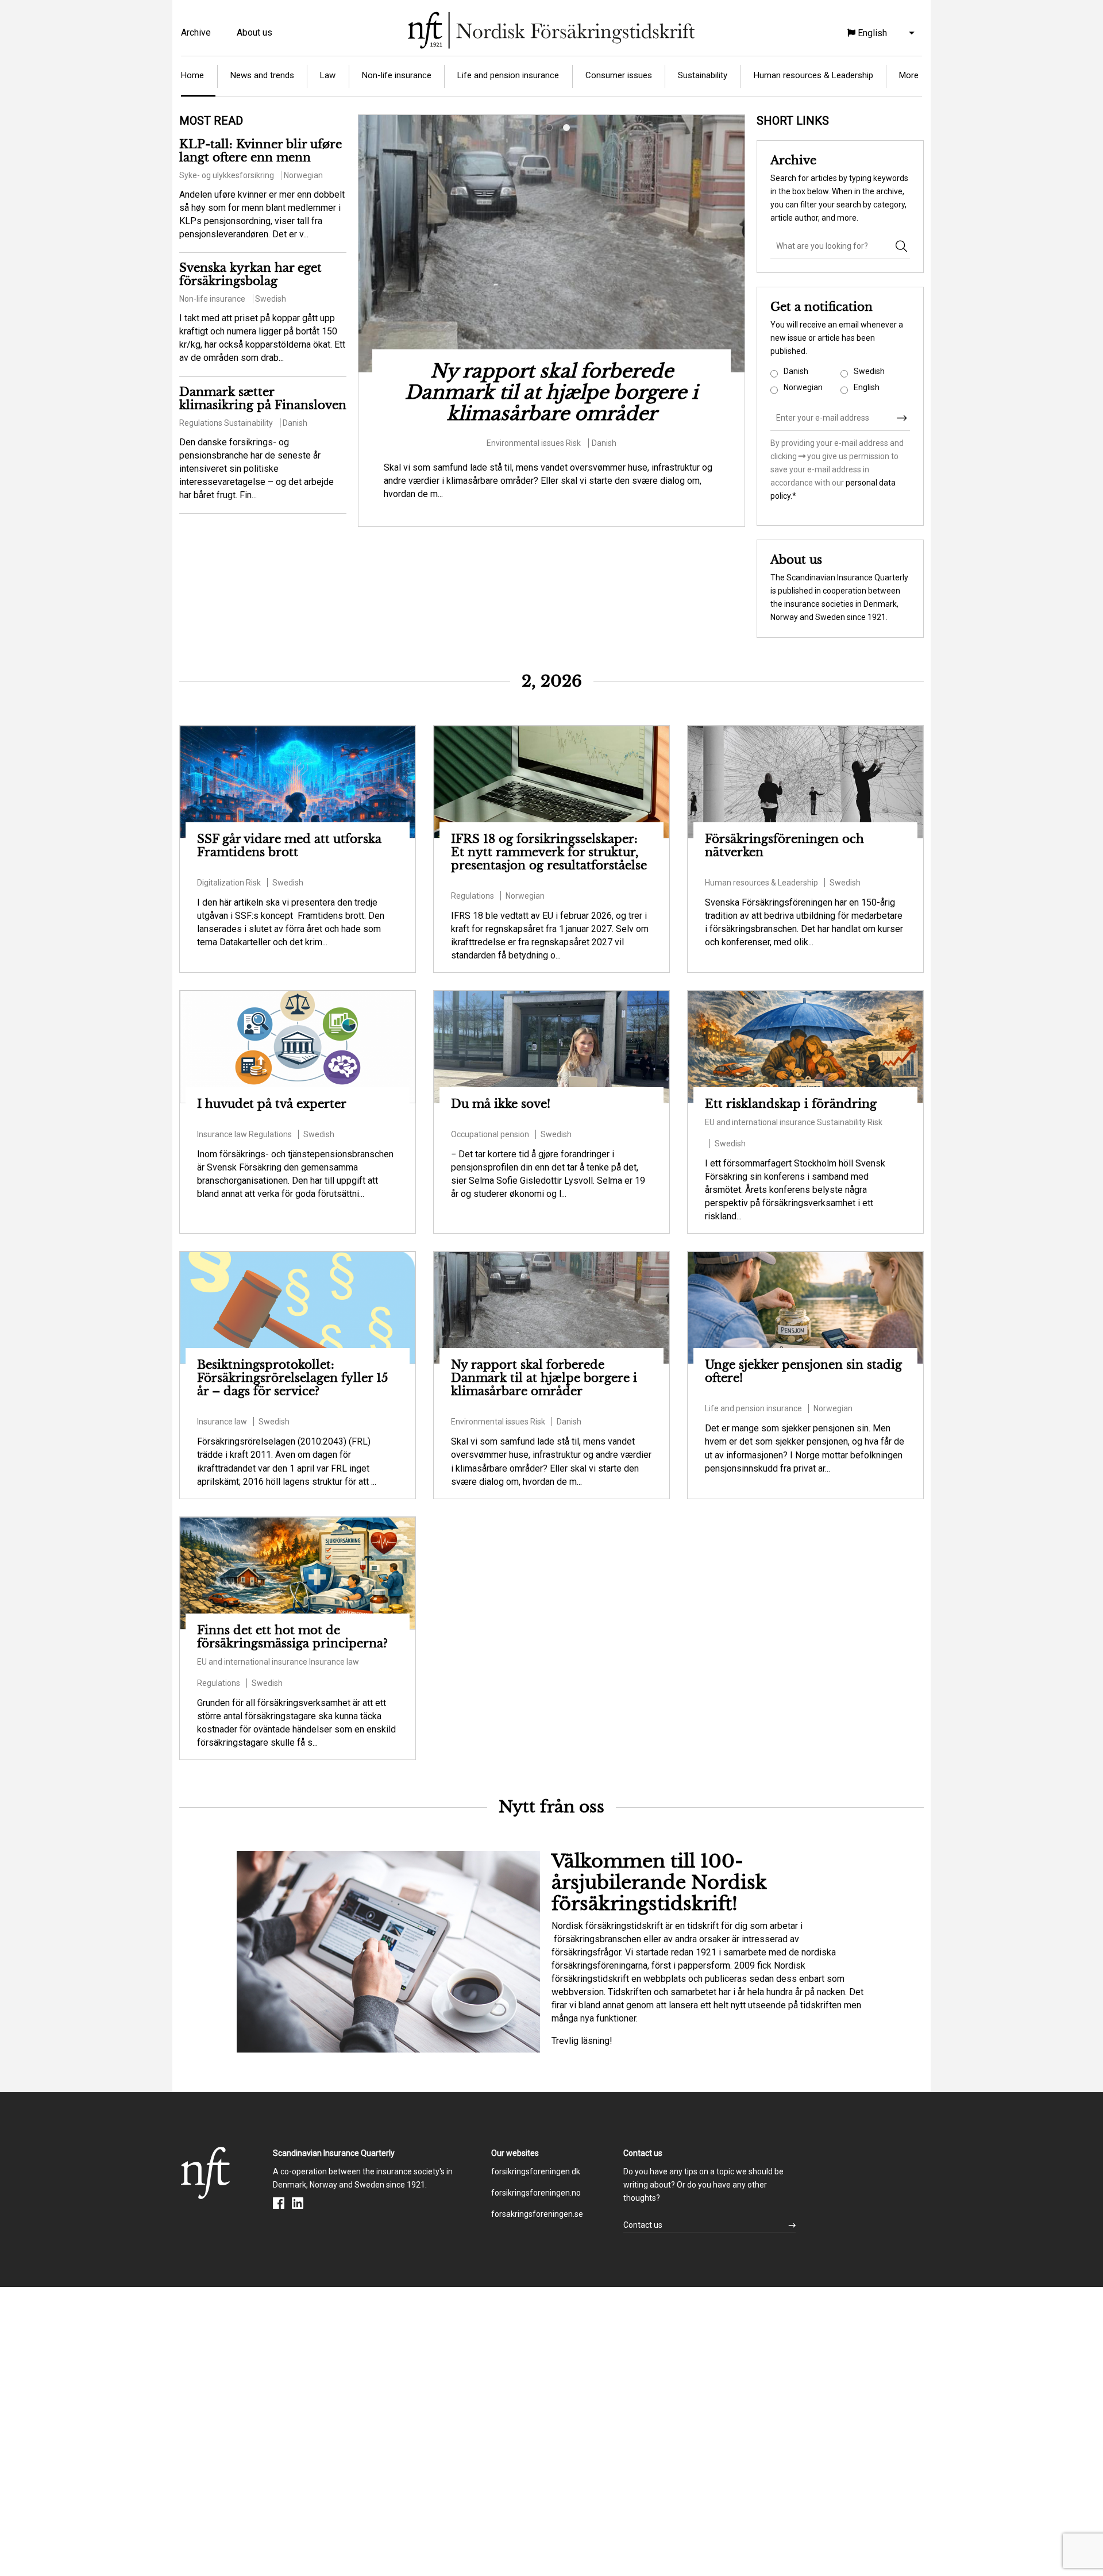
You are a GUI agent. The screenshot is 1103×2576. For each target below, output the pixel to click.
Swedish (869, 371)
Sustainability (703, 75)
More (909, 75)
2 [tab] (551, 130)
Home (192, 75)
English (867, 387)
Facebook (279, 2203)
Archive (196, 32)
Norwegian (803, 387)
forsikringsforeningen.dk (536, 2171)
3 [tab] (569, 130)
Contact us (643, 2225)
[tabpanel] (551, 321)
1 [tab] (534, 130)
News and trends (262, 75)
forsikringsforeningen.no (536, 2193)
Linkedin (298, 2203)
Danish (796, 371)
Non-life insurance (397, 75)
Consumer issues (619, 75)
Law (328, 75)
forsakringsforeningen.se (537, 2214)
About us (254, 32)
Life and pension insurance (508, 75)
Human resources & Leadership (813, 75)
